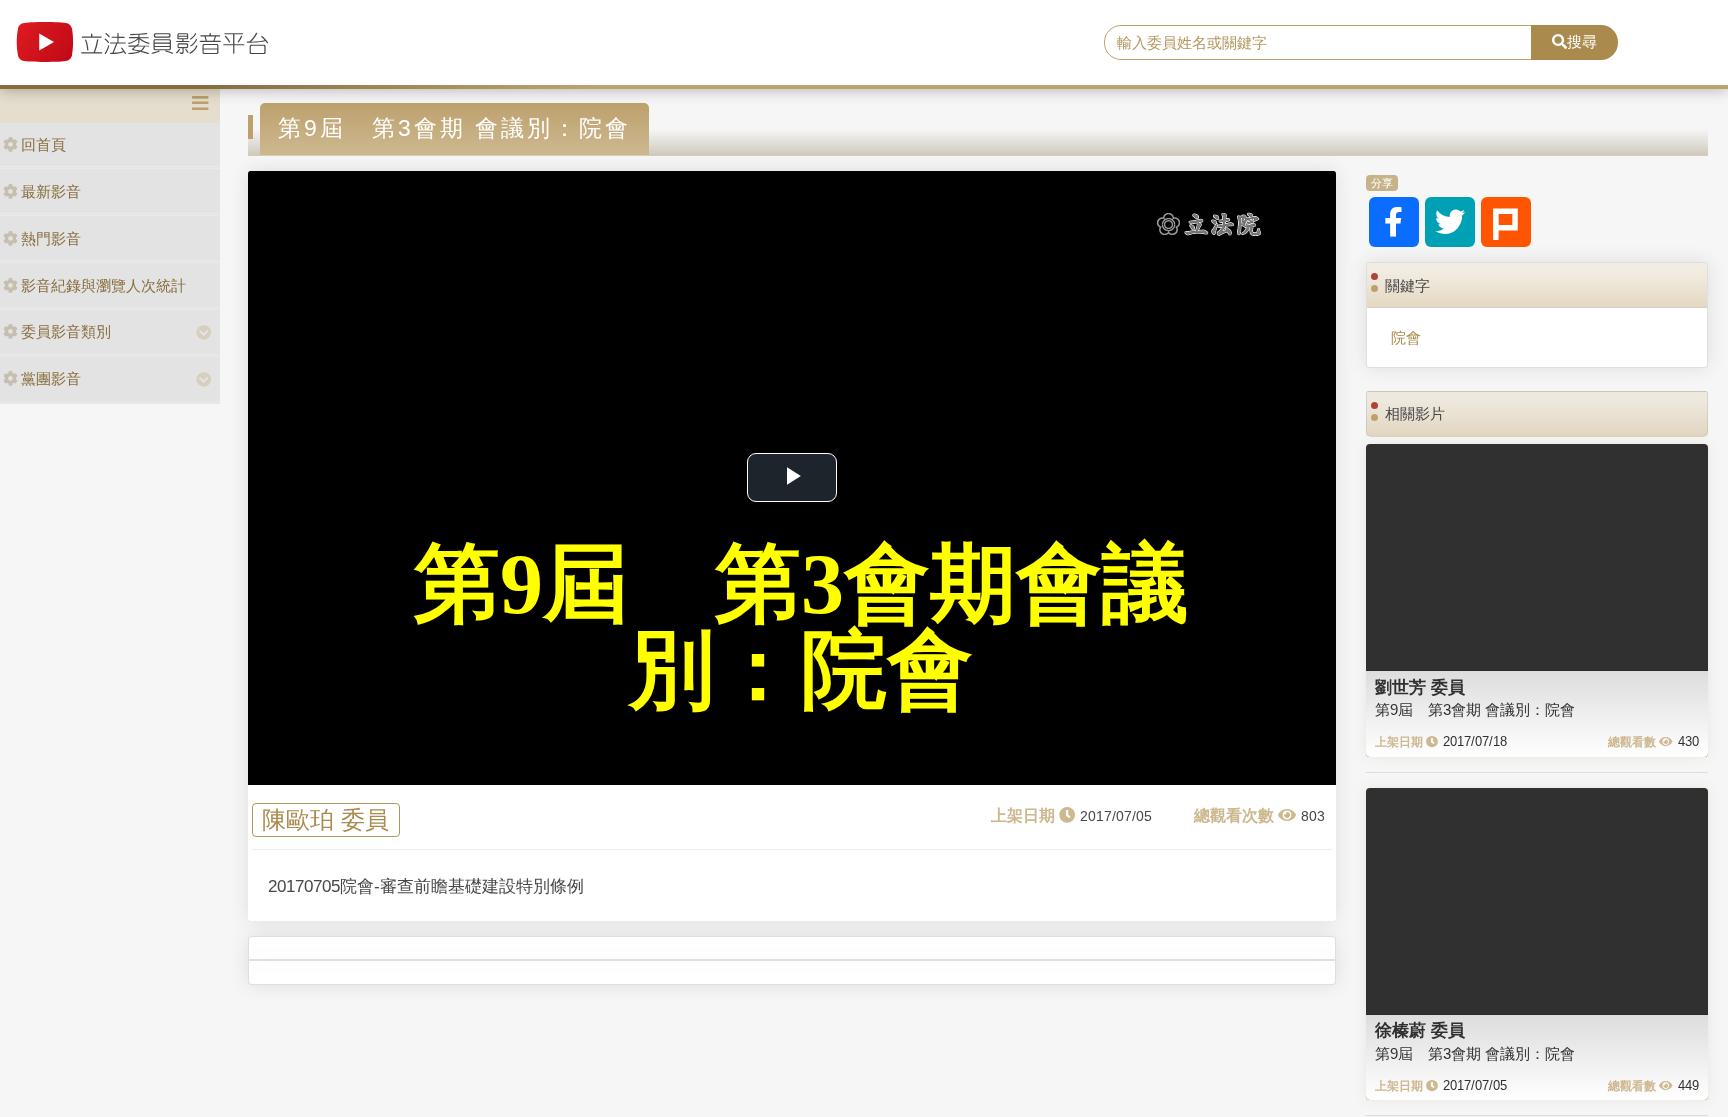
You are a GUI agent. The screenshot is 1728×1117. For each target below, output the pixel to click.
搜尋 (1582, 41)
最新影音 (51, 191)
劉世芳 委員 (1420, 687)
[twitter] (1450, 222)
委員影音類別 (66, 331)
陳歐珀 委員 (325, 820)
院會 (1406, 337)
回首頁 (43, 144)
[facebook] (1394, 222)
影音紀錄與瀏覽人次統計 (103, 285)
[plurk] (1506, 222)
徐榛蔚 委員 (1420, 1030)
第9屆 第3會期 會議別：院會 (1475, 709)
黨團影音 (51, 378)
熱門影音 (51, 238)
